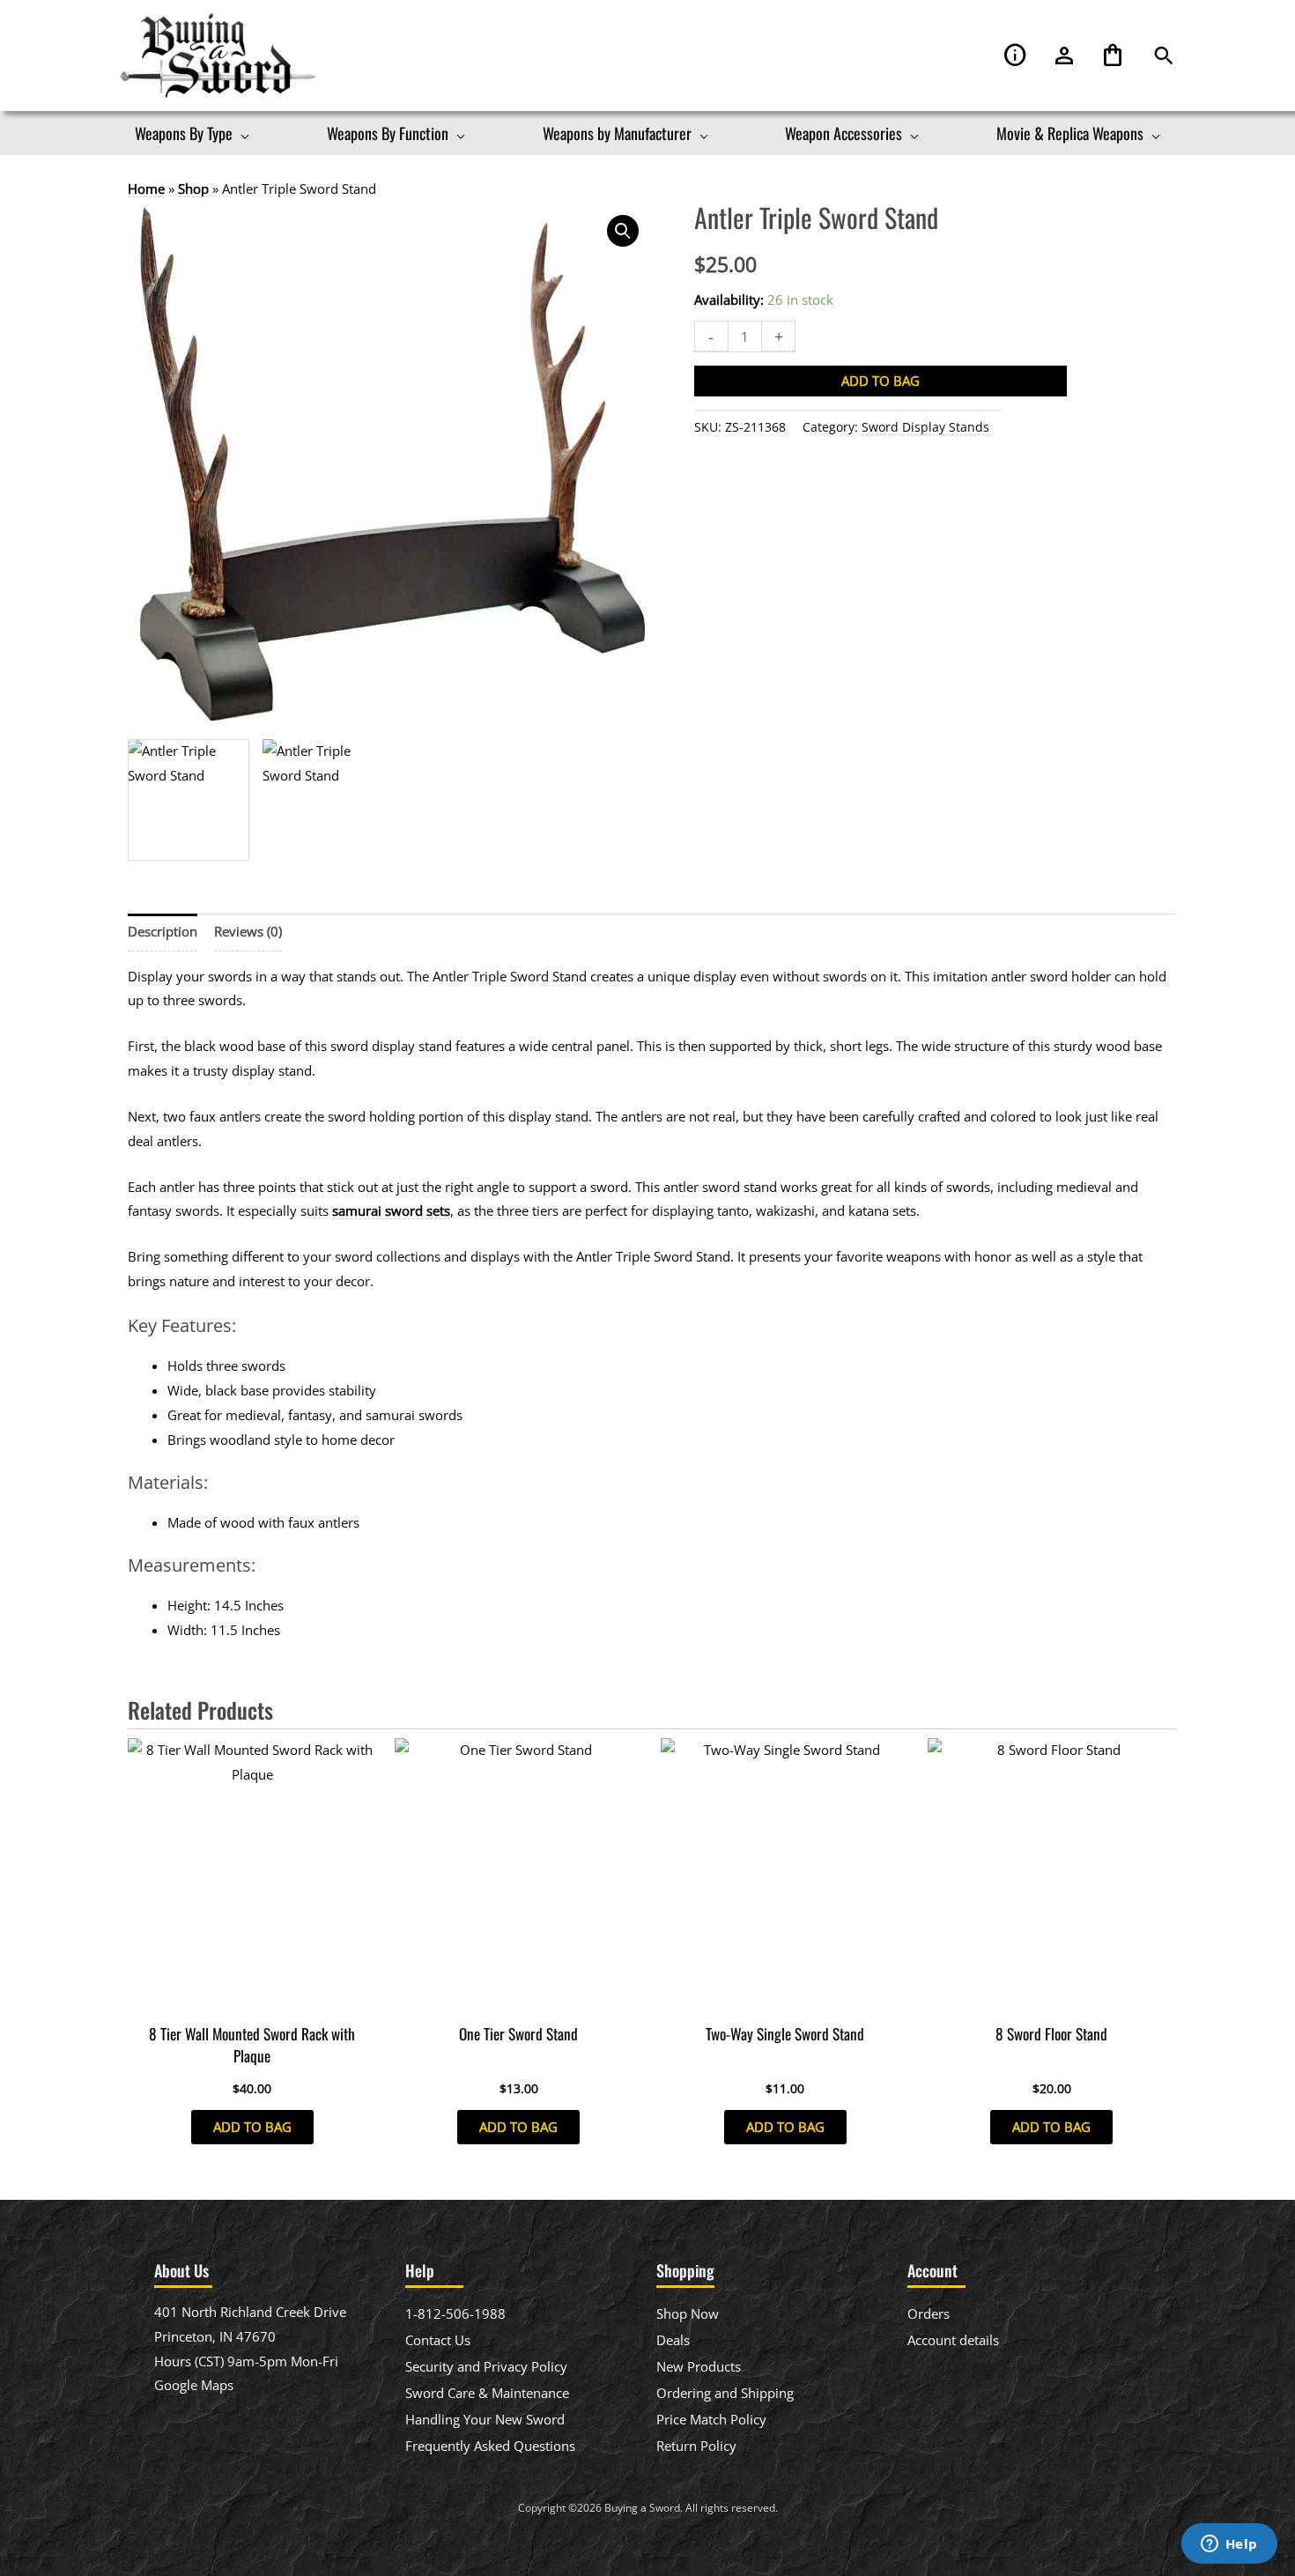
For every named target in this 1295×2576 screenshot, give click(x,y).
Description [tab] (163, 931)
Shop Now (688, 2313)
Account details (953, 2340)
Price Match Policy (711, 2419)
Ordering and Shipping (725, 2393)
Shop (193, 189)
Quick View (252, 1999)
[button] (1164, 56)
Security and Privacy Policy (486, 2366)
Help (1016, 56)
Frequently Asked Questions (490, 2446)
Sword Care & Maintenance (487, 2393)
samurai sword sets (391, 1210)
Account (1064, 56)
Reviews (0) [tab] (248, 931)
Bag (1113, 56)
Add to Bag (881, 381)
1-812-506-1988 (455, 2313)
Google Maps (194, 2385)
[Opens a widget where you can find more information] (1229, 2545)
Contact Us (438, 2340)
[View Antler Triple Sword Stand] (189, 800)
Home (146, 189)
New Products (699, 2366)
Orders (929, 2313)
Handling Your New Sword (485, 2419)
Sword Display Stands (925, 427)
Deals (673, 2340)
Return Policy (696, 2446)
